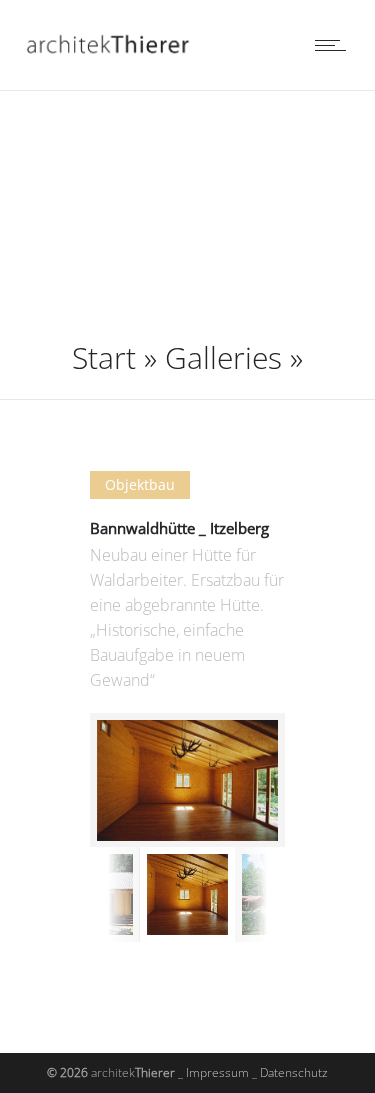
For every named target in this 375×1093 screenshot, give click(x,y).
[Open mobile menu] (335, 45)
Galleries (223, 357)
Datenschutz (294, 1072)
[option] (187, 780)
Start (104, 357)
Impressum (217, 1072)
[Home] (114, 64)
